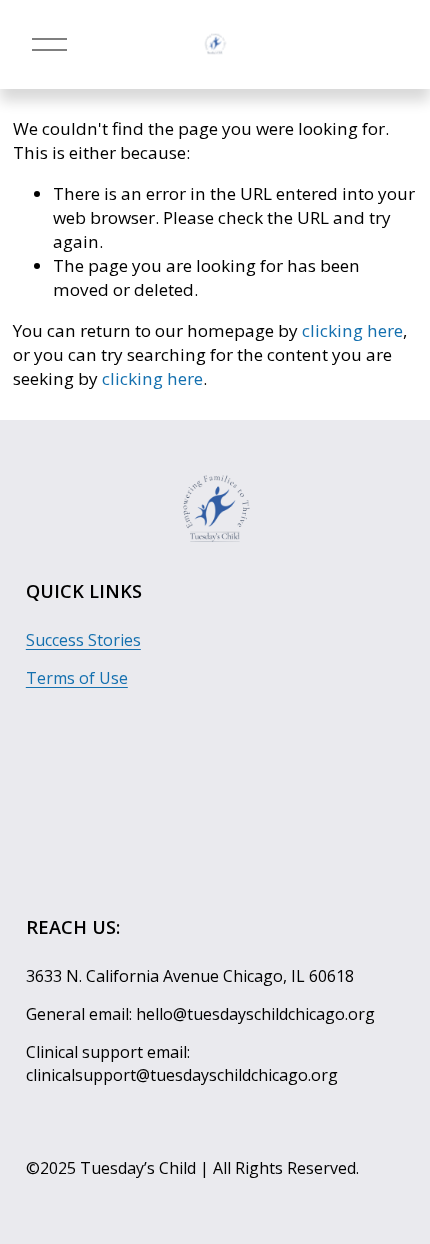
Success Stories (83, 640)
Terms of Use (77, 678)
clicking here (352, 330)
